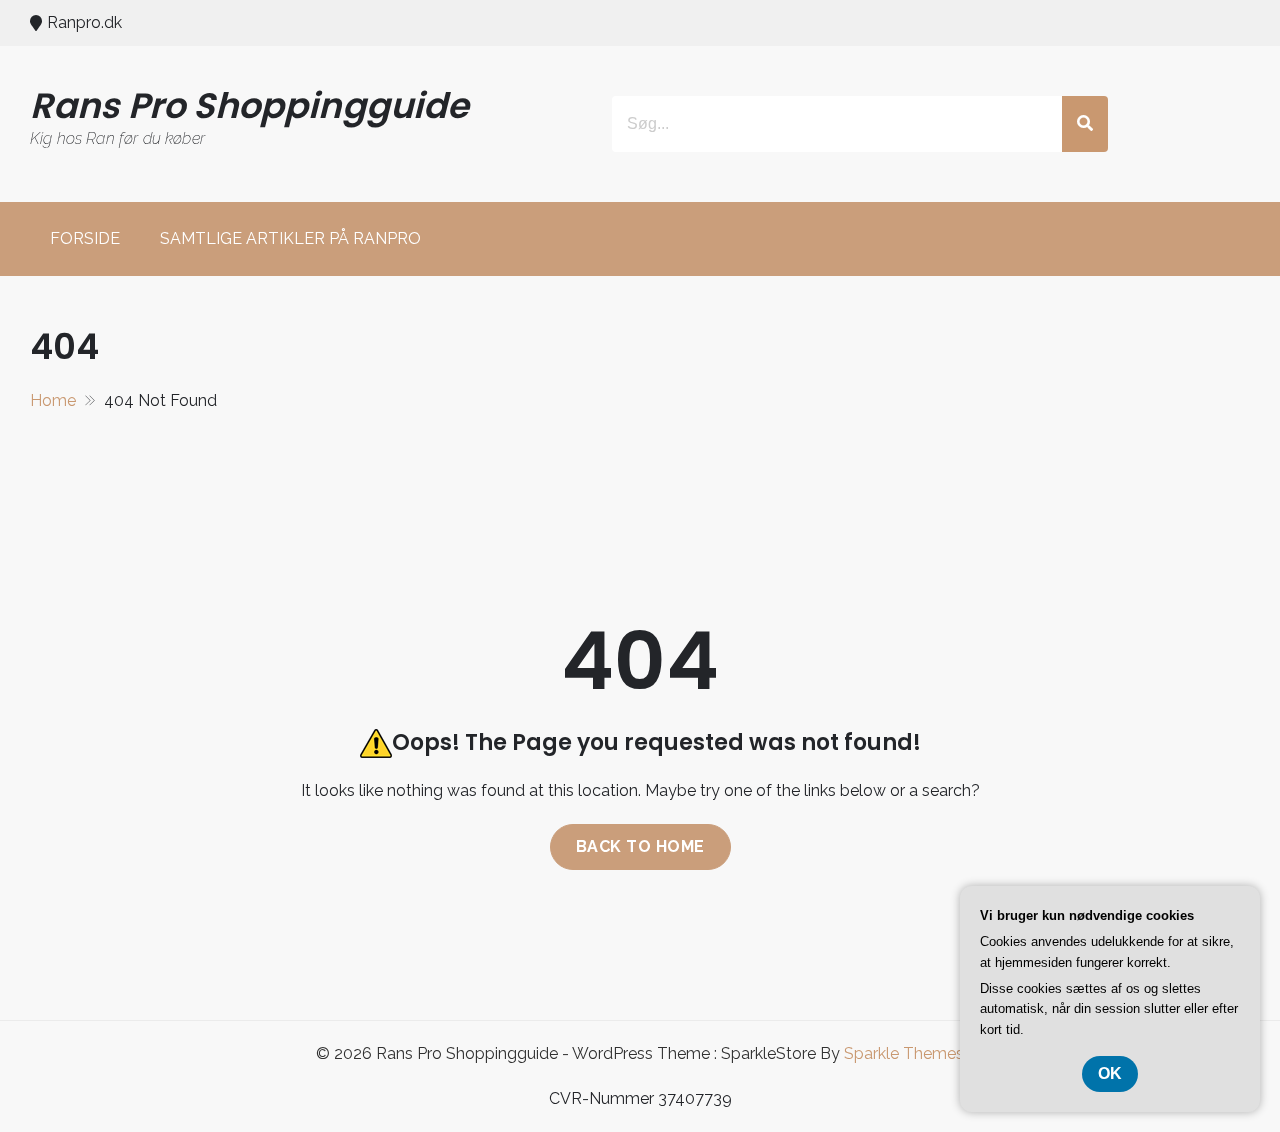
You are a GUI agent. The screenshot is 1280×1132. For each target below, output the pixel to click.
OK (1110, 1073)
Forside (85, 238)
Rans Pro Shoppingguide (250, 105)
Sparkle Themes (904, 1053)
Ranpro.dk (84, 22)
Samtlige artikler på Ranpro (290, 238)
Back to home (640, 846)
